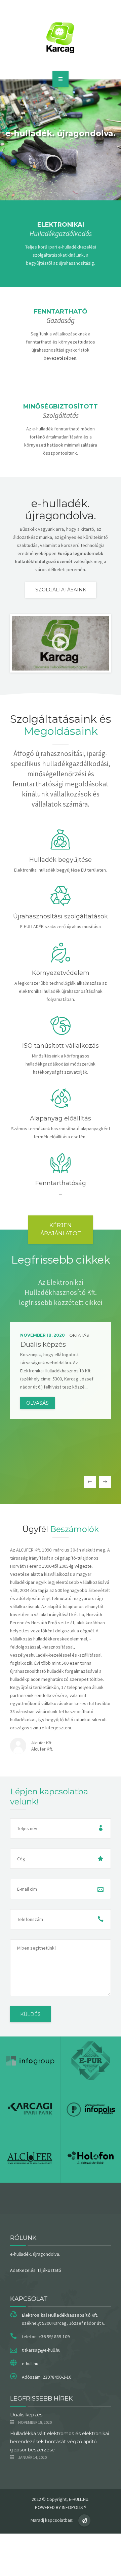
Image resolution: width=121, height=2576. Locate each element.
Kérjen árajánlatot (61, 1229)
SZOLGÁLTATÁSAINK (61, 590)
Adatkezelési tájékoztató (36, 2270)
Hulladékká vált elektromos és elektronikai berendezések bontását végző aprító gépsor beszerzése (59, 2442)
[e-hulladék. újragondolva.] (61, 38)
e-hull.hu (30, 2363)
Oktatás (79, 1335)
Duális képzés (26, 2415)
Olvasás (37, 1403)
